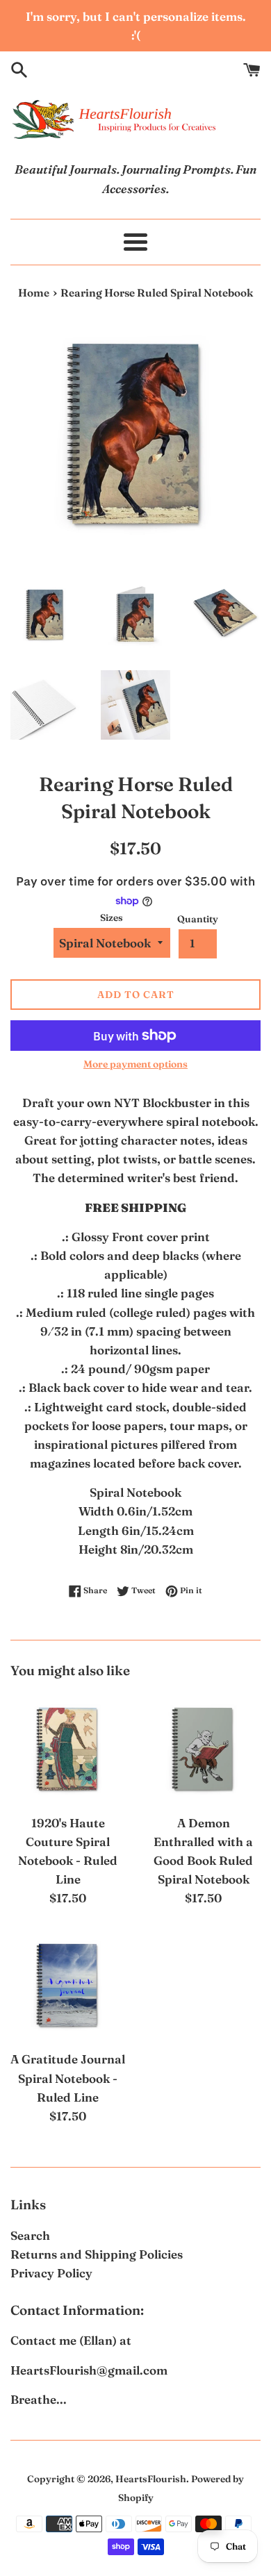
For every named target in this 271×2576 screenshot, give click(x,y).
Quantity (198, 919)
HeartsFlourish (151, 2479)
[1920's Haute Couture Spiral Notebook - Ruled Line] (68, 1749)
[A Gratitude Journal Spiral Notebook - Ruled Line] (68, 1985)
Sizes (112, 917)
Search (30, 2235)
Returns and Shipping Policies (97, 2254)
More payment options (135, 1064)
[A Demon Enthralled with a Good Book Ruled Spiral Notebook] (203, 1749)
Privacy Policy (51, 2273)
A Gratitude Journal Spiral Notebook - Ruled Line (68, 2078)
